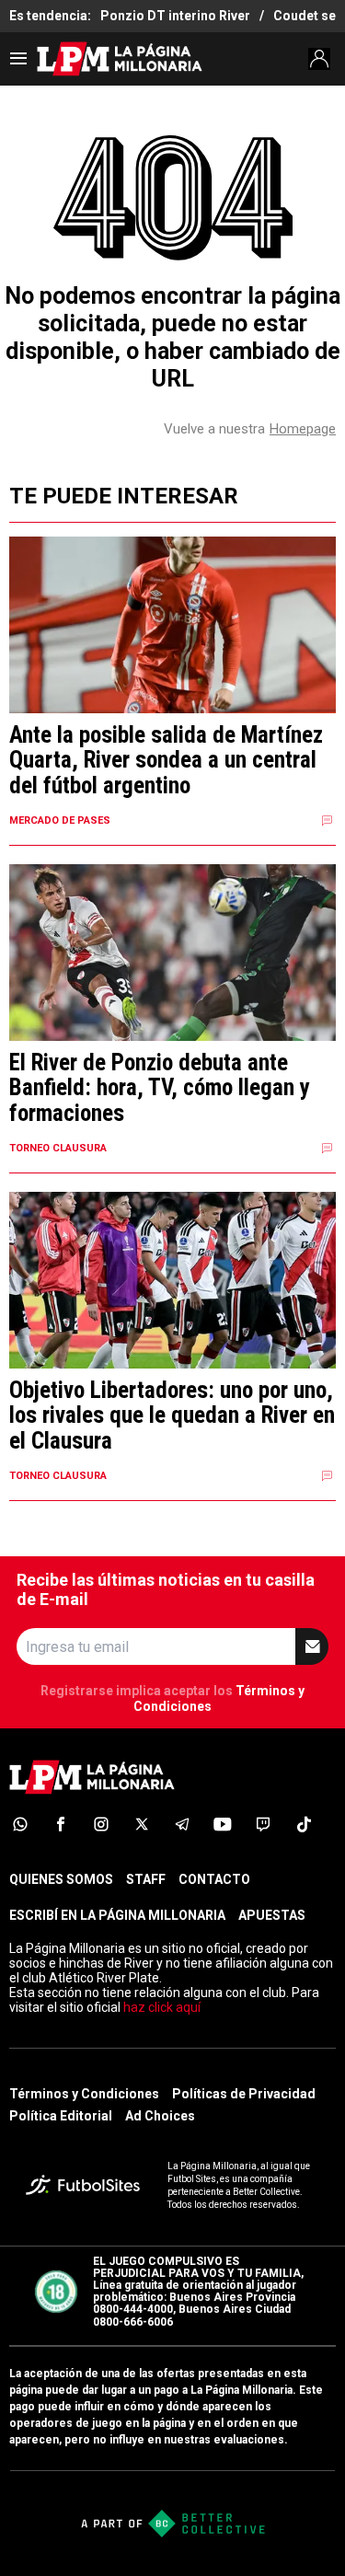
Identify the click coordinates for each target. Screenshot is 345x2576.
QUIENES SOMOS (61, 1879)
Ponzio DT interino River (175, 16)
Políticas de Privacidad (244, 2094)
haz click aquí (162, 2007)
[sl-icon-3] (101, 1824)
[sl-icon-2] (61, 1824)
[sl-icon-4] (142, 1824)
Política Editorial (61, 2116)
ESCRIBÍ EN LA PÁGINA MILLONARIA (117, 1915)
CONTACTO (214, 1879)
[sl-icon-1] (20, 1824)
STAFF (146, 1879)
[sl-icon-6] (223, 1824)
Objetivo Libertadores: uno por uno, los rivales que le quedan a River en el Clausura (172, 1416)
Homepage (303, 429)
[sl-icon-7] (263, 1824)
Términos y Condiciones (84, 2094)
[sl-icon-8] (304, 1824)
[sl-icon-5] (182, 1824)
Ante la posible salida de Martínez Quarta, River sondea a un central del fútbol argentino (166, 761)
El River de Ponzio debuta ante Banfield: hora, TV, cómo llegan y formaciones (160, 1088)
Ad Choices (160, 2116)
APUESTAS (272, 1915)
